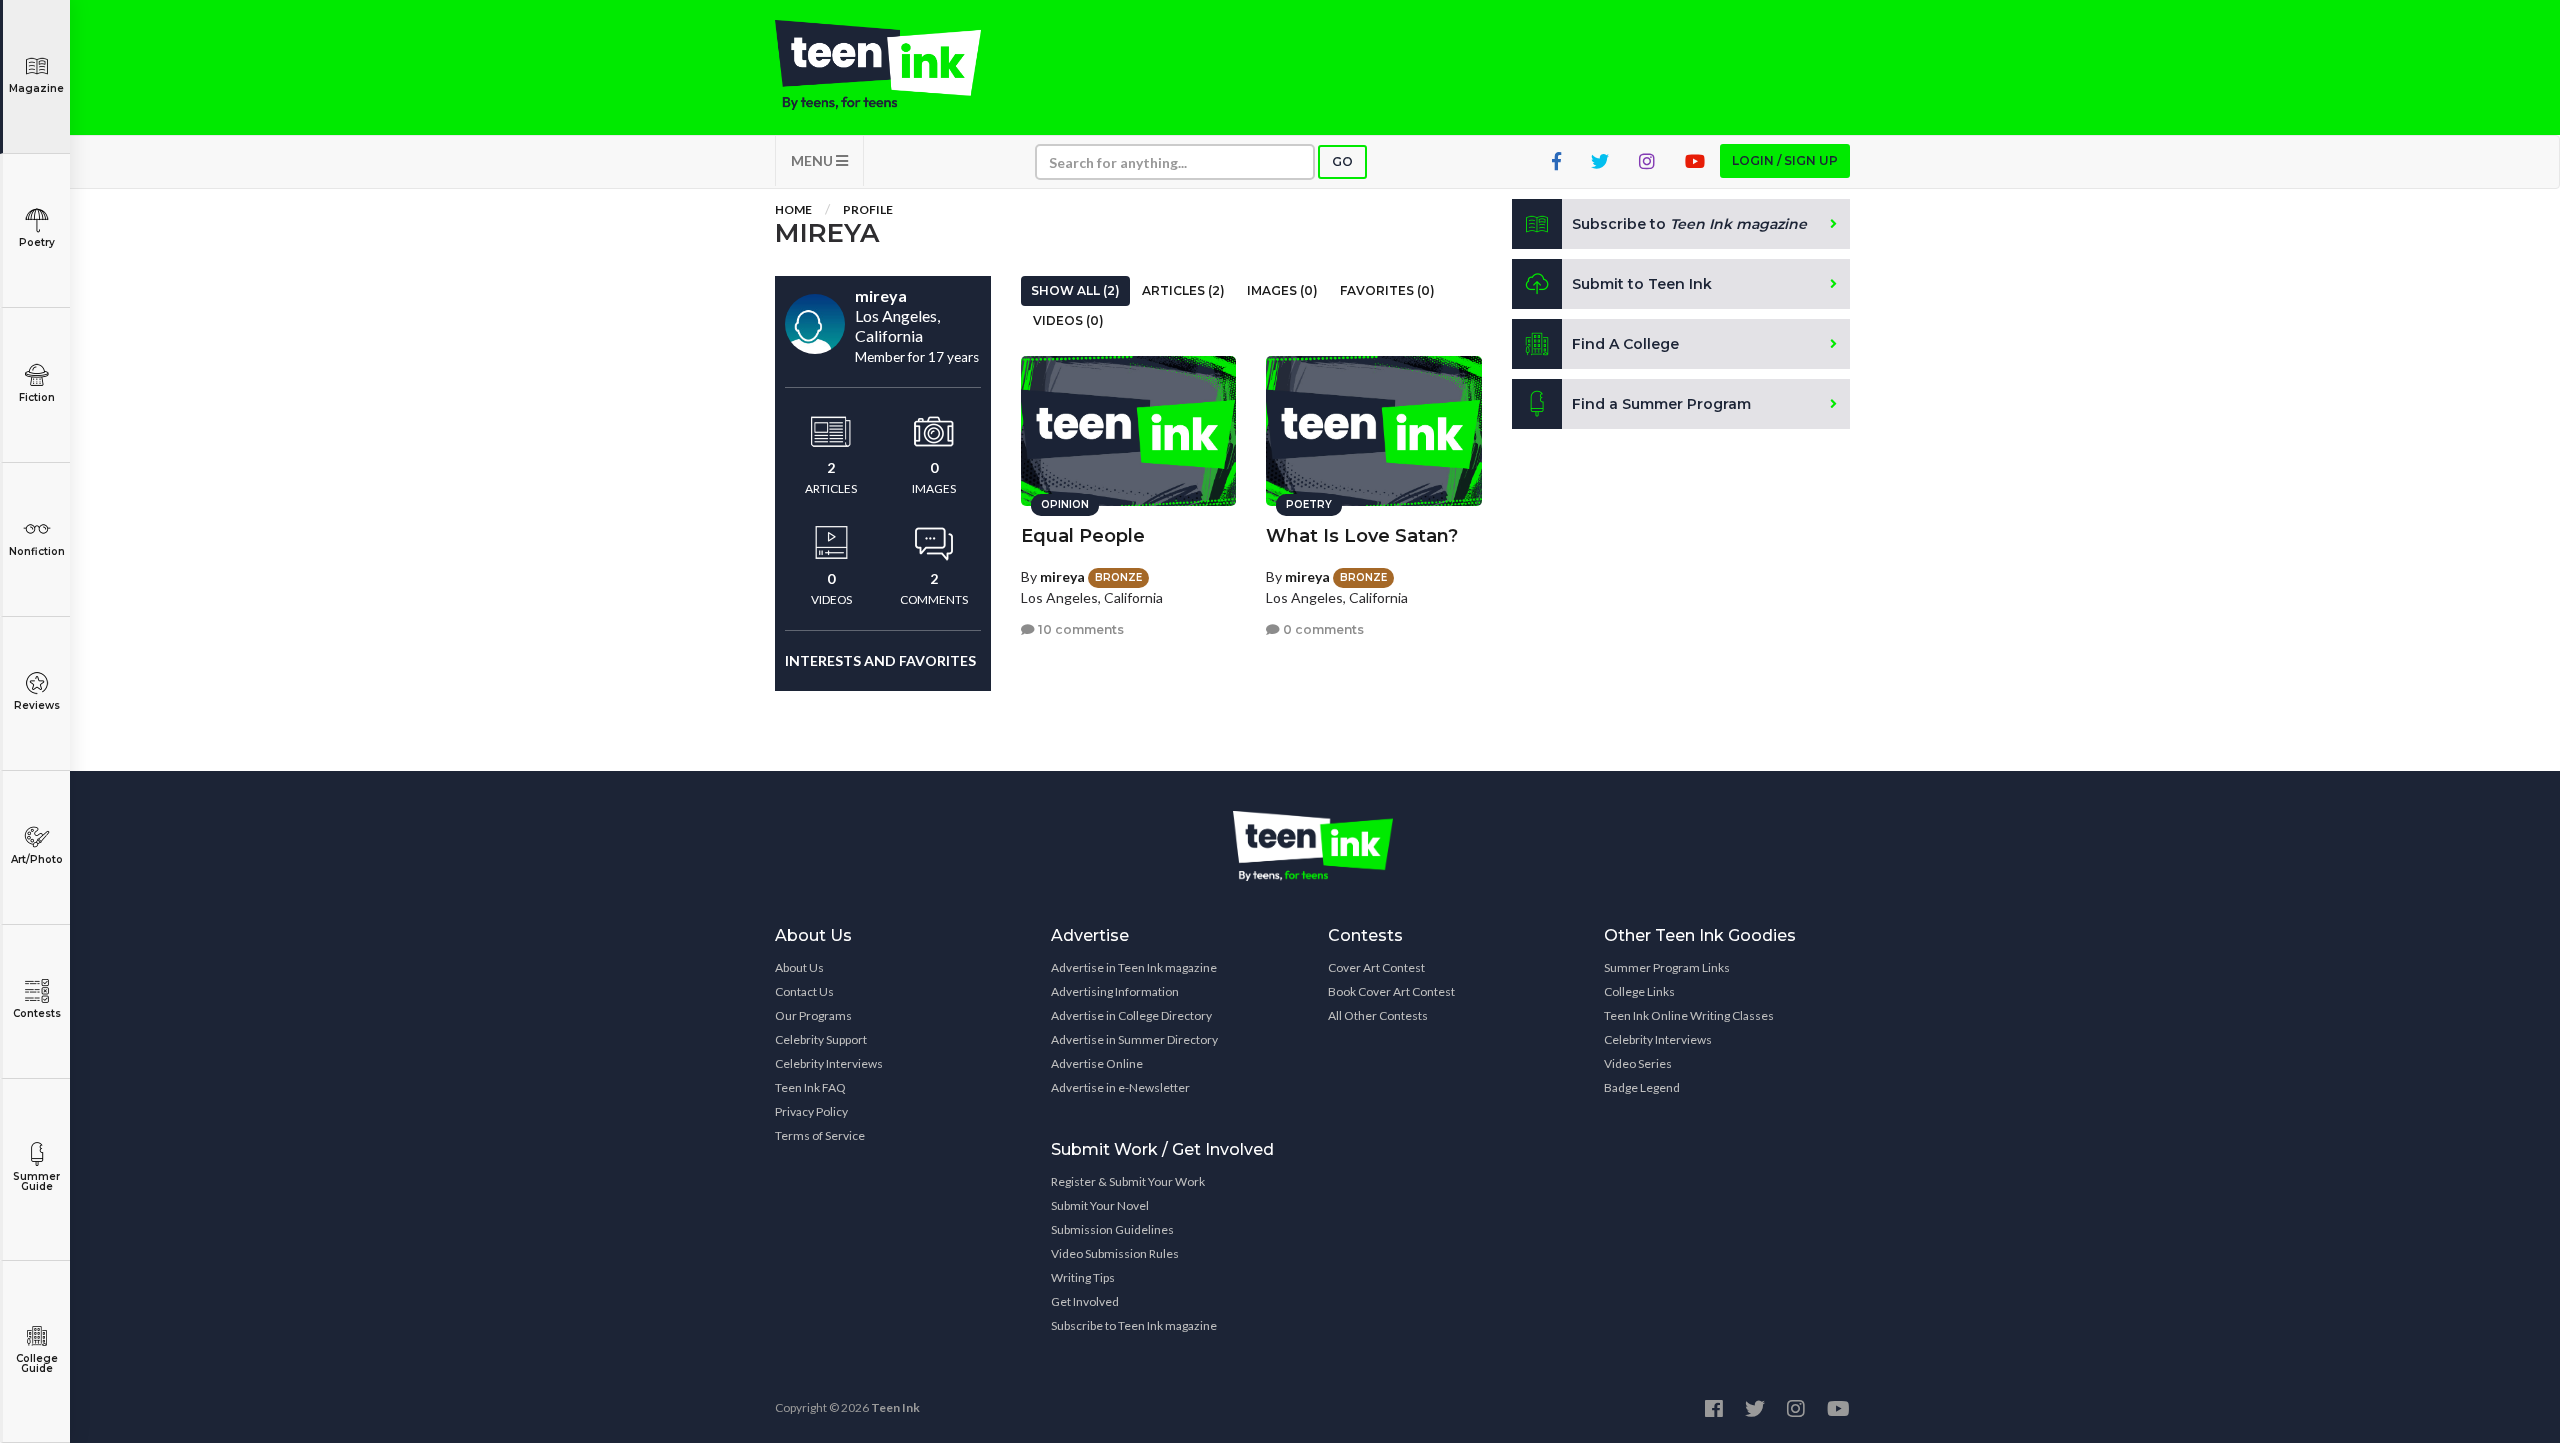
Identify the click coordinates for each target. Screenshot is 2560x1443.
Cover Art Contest (1376, 967)
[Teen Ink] (898, 65)
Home (793, 209)
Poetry (37, 242)
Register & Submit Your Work (1128, 1181)
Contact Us (804, 991)
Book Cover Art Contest (1391, 991)
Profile (868, 209)
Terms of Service (820, 1135)
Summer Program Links (1667, 967)
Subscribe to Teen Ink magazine (1134, 1325)
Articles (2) (1183, 290)
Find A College (1625, 344)
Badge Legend (1642, 1087)
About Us (799, 967)
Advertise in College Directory (1131, 1015)
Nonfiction (37, 551)
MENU (813, 160)
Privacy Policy (811, 1111)
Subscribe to (1689, 224)
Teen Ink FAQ (810, 1087)
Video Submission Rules (1115, 1253)
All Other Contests (1378, 1015)
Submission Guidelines (1112, 1229)
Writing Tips (1083, 1277)
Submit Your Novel (1100, 1205)
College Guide (37, 1363)
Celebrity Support (821, 1039)
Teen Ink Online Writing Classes (1689, 1015)
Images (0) (1282, 290)
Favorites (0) (1387, 290)
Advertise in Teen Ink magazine (1134, 967)
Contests (37, 1013)
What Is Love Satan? (1362, 536)
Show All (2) (1075, 290)
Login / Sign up (1785, 160)
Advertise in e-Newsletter (1120, 1087)
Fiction (37, 397)
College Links (1639, 991)
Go (1342, 161)
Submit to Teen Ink (1642, 284)
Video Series (1638, 1063)
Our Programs (813, 1015)
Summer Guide (36, 1181)
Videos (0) (1068, 320)
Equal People (1083, 536)
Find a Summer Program (1661, 404)
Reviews (37, 705)
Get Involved (1085, 1301)
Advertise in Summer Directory (1134, 1039)
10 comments (1079, 629)
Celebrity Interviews (829, 1063)
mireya (1062, 576)
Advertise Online (1097, 1063)
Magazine (36, 88)
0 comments (1322, 629)
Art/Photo (37, 859)
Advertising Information (1115, 991)
